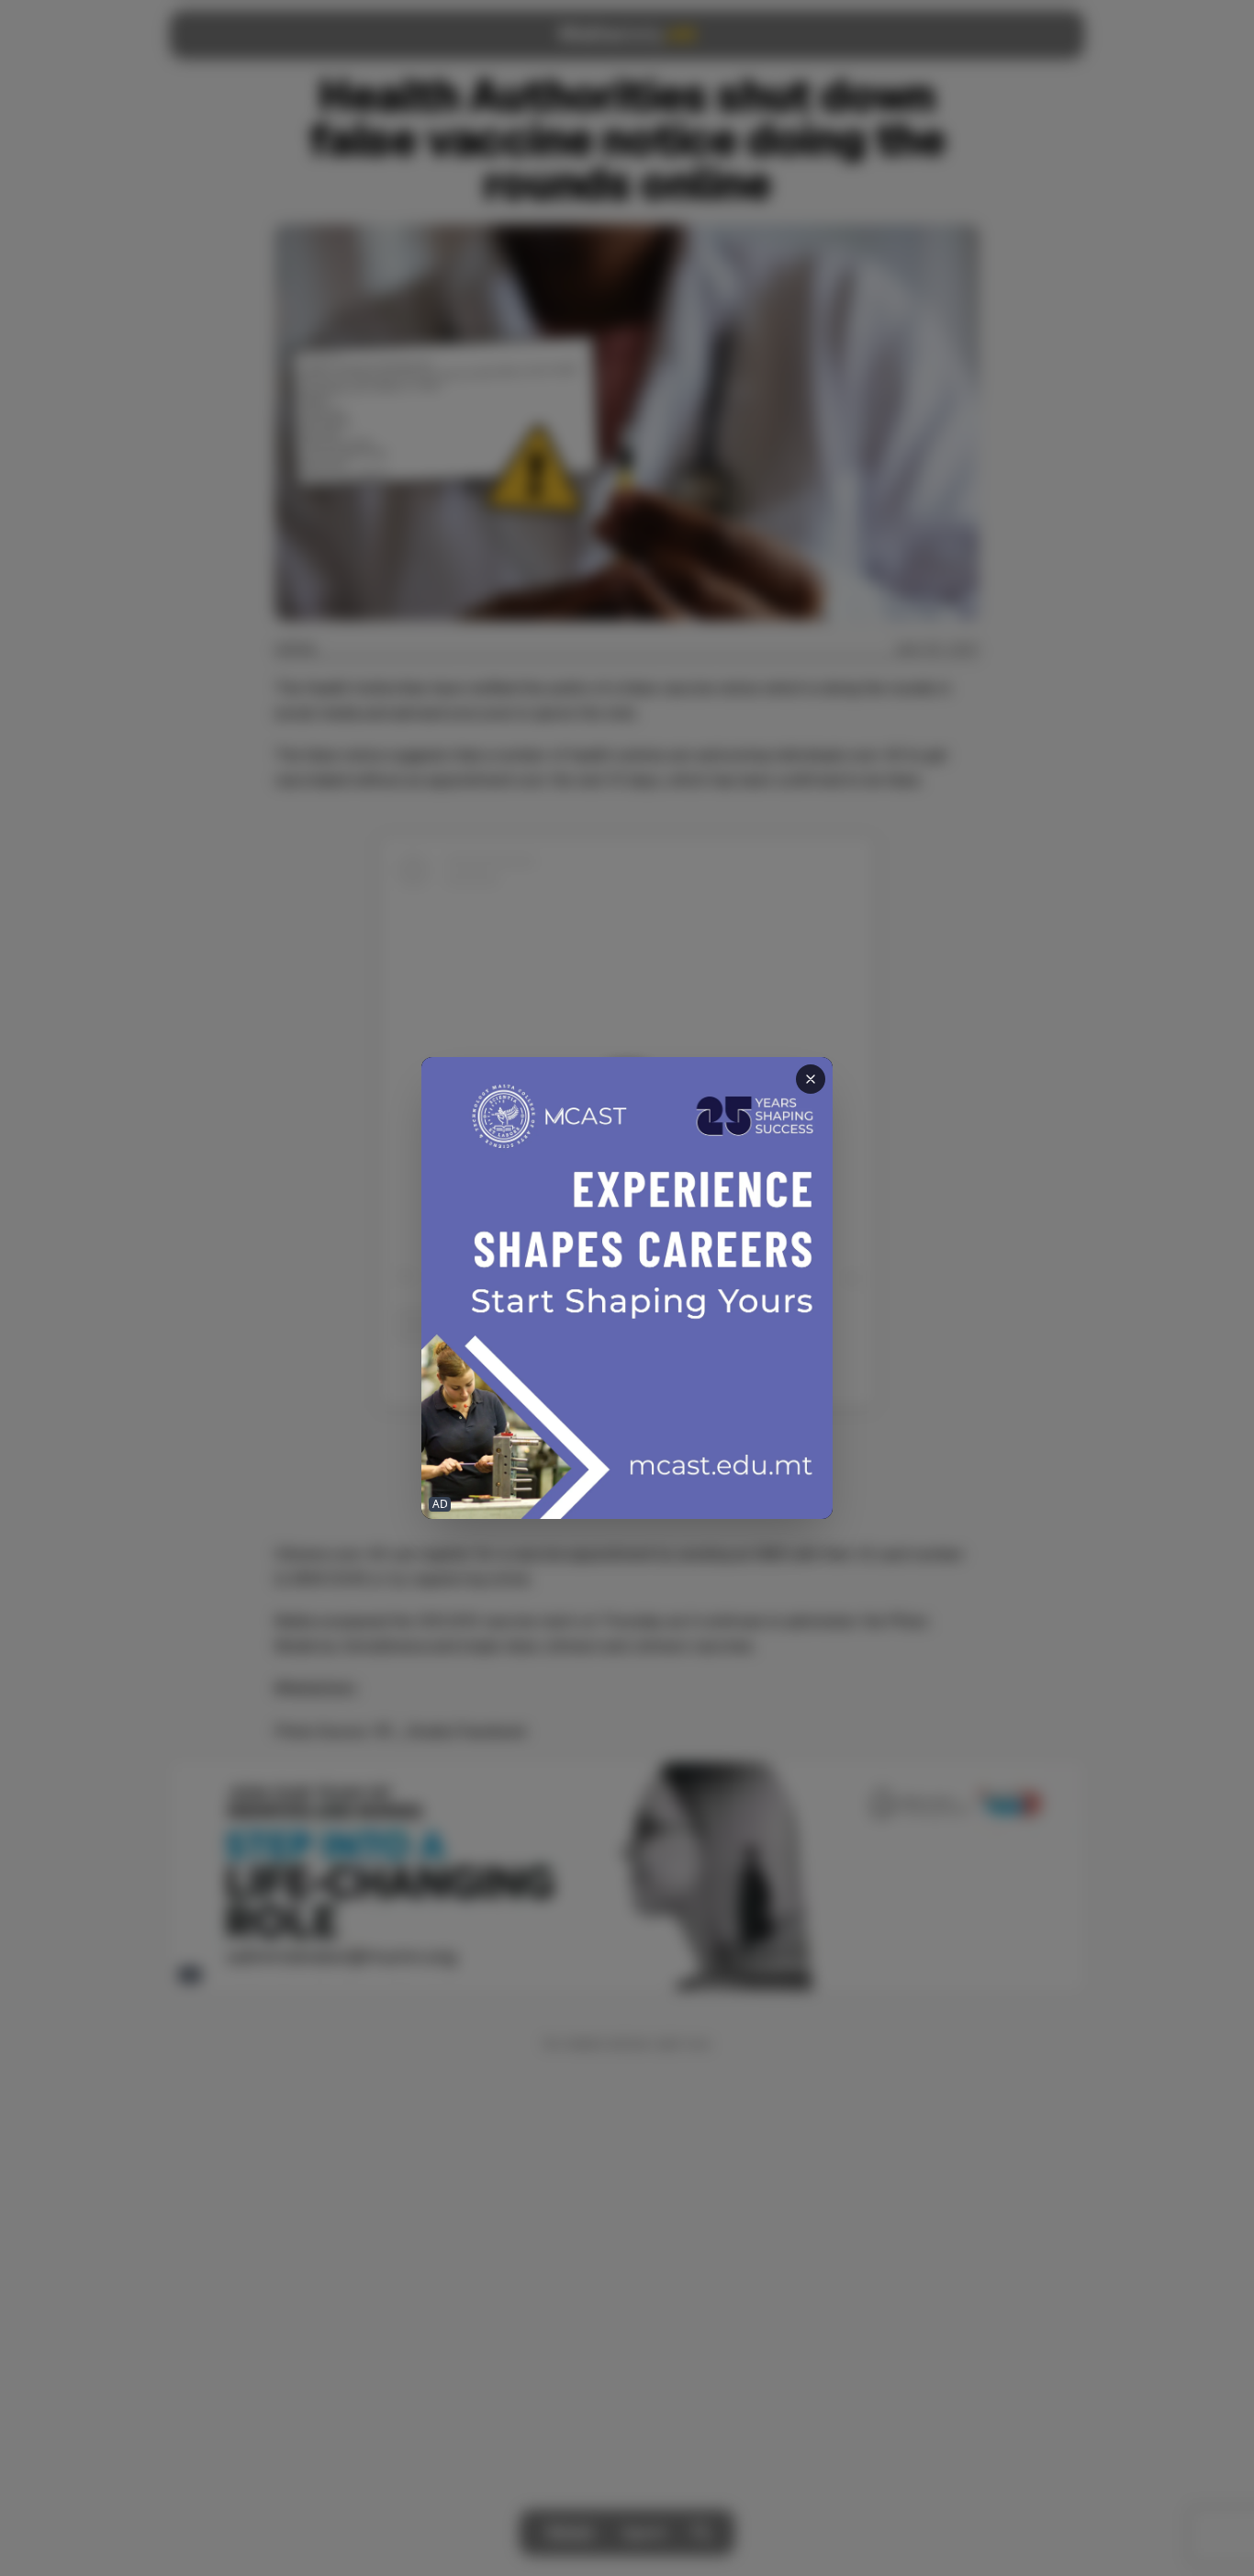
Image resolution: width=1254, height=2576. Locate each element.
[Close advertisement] (811, 1079)
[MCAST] (627, 1288)
